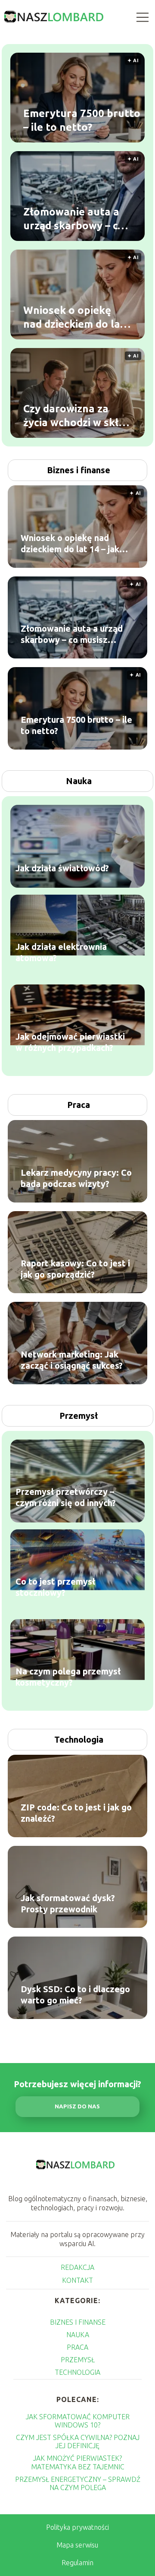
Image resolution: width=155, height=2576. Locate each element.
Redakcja (77, 2267)
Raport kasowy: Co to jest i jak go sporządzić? (75, 1269)
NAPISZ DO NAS (77, 2106)
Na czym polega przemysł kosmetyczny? (68, 1677)
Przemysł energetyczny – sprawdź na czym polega (78, 2483)
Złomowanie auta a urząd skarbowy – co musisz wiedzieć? (74, 219)
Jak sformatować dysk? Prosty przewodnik (68, 1904)
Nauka (79, 781)
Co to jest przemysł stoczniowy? (55, 1587)
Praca (79, 1105)
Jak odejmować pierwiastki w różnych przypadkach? (70, 1043)
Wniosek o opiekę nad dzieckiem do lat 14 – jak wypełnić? (74, 317)
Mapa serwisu (77, 2545)
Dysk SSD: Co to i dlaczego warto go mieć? (75, 1995)
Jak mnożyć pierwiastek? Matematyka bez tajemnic (78, 2462)
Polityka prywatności (77, 2527)
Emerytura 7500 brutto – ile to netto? (82, 120)
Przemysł (79, 1416)
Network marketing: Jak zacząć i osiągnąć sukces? (72, 1360)
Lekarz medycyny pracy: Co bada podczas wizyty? (76, 1178)
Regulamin (77, 2563)
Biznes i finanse (79, 470)
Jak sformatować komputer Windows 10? (78, 2421)
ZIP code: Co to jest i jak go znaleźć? (76, 1813)
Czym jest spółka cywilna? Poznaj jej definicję (78, 2442)
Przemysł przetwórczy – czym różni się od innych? (66, 1498)
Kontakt (77, 2280)
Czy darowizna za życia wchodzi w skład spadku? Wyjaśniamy (77, 416)
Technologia (79, 1739)
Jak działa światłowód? (62, 869)
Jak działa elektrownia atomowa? (61, 953)
